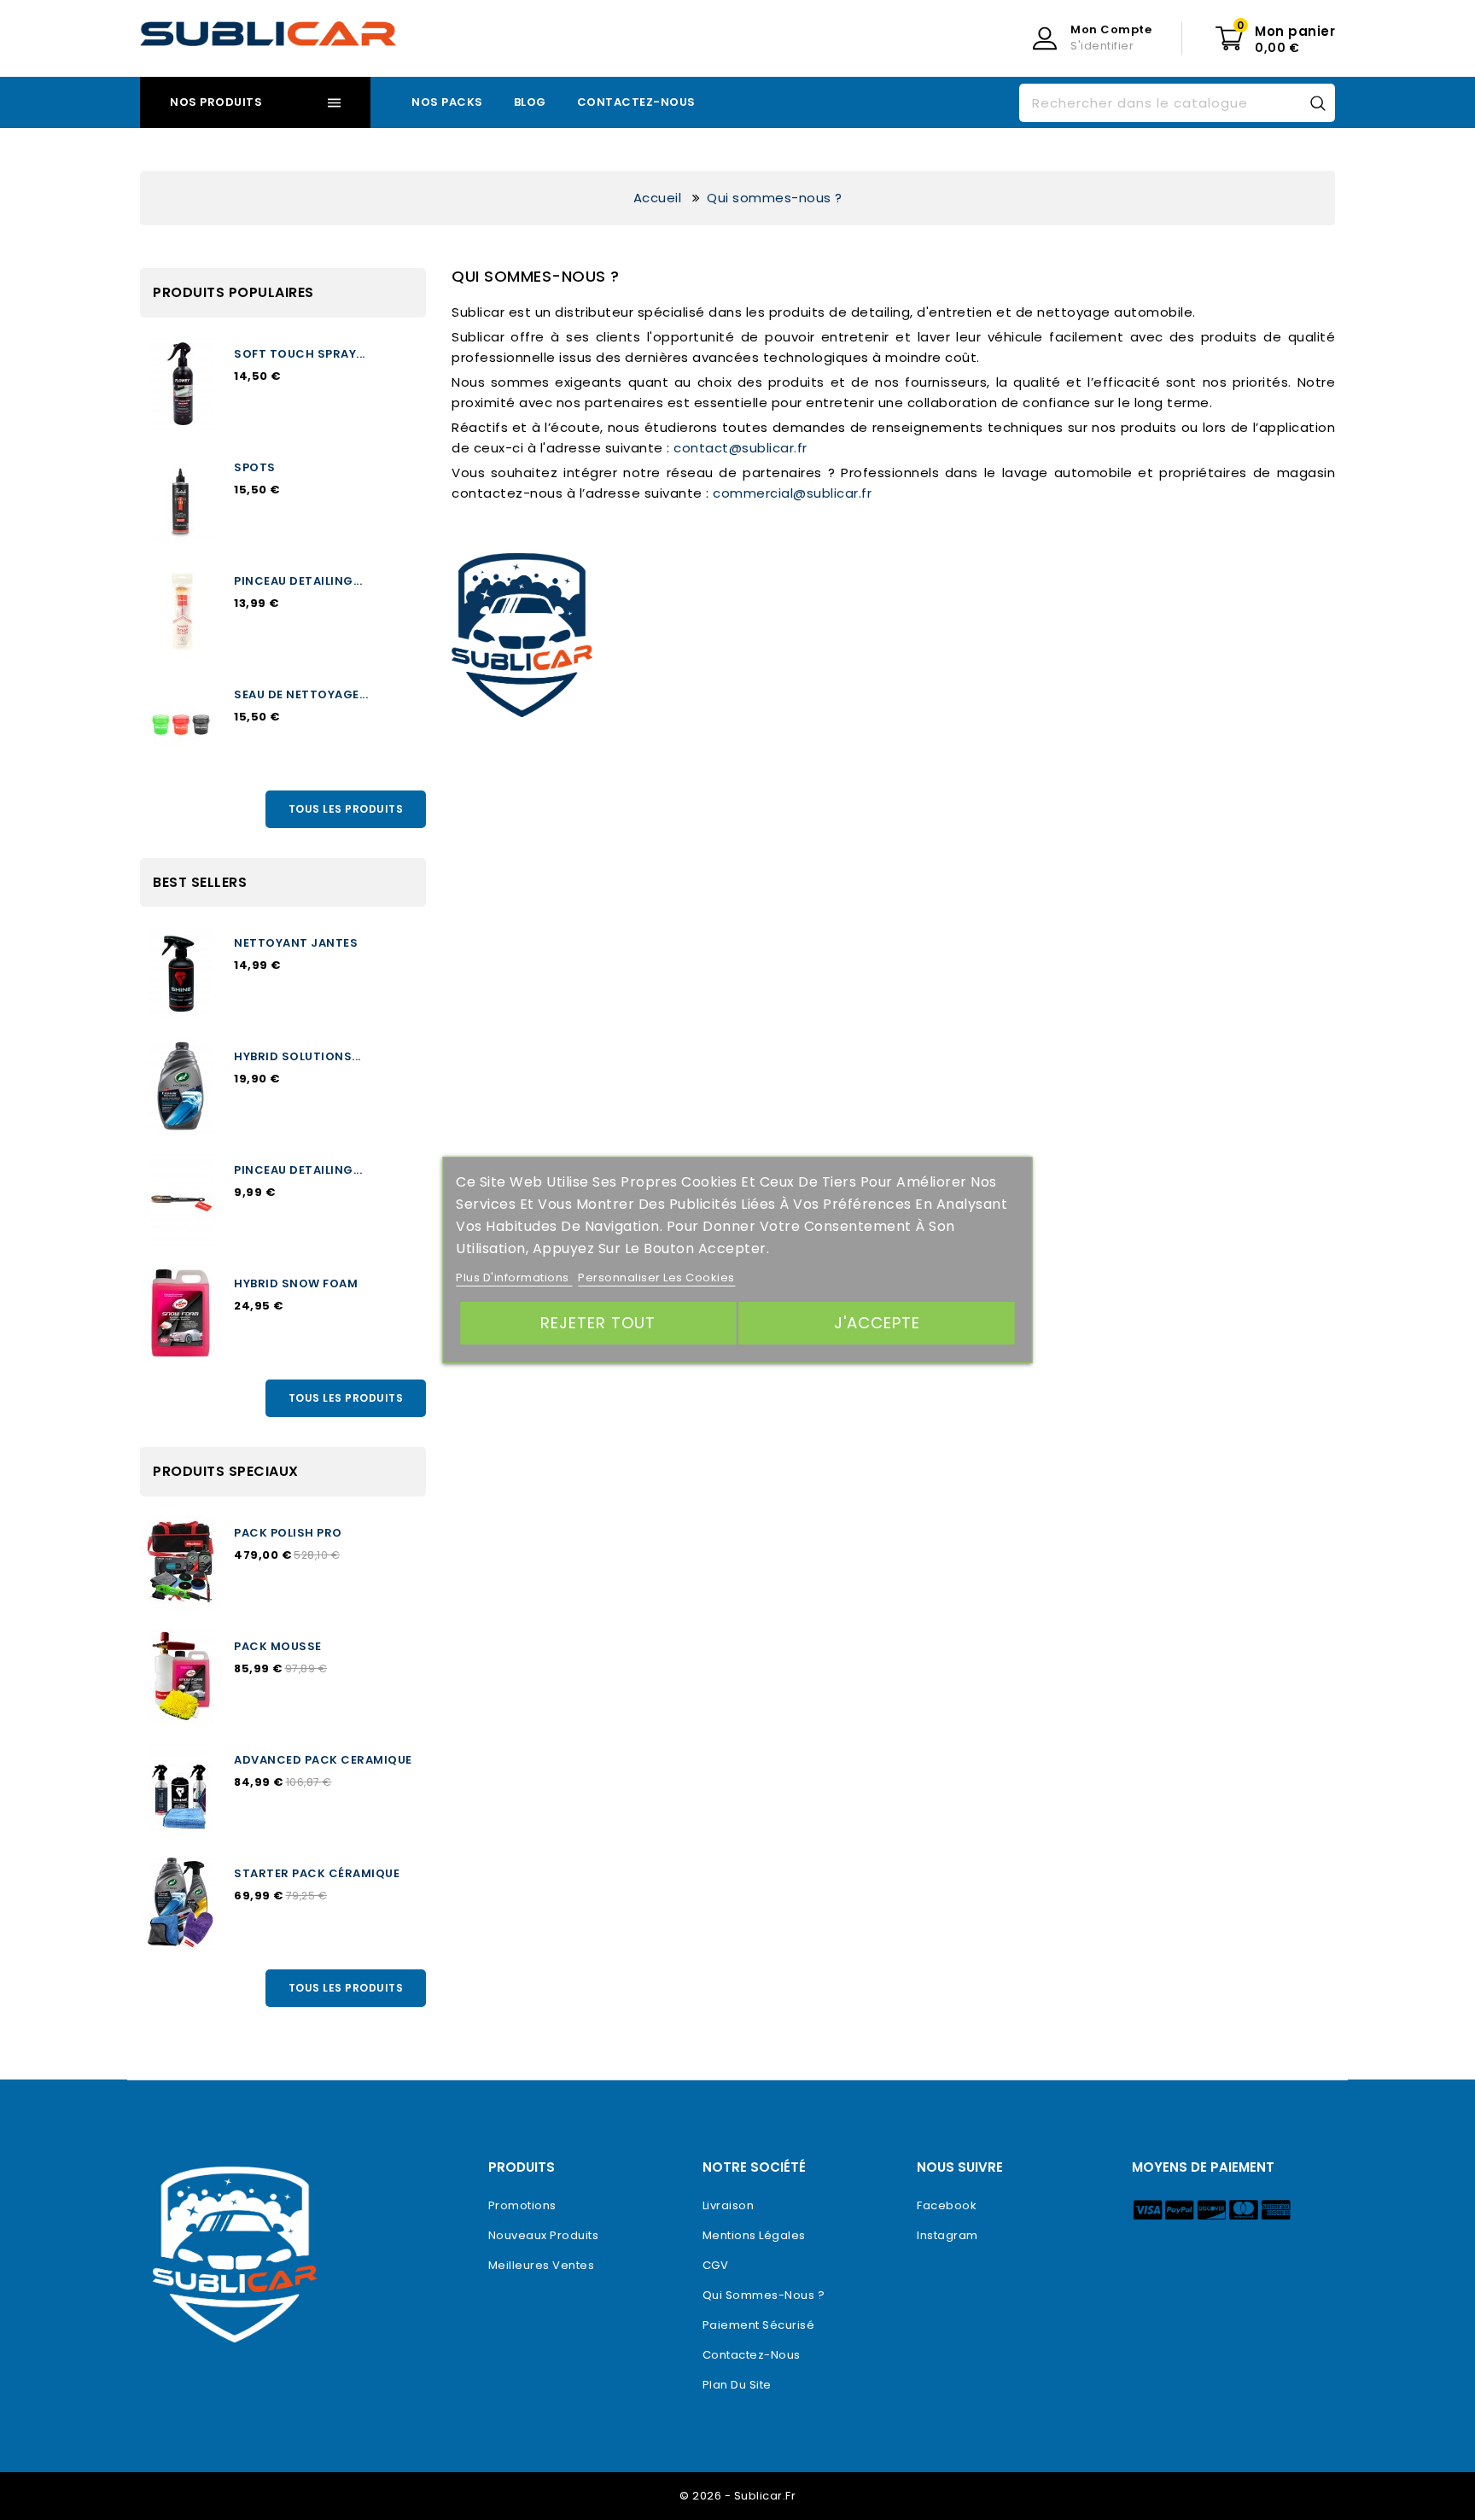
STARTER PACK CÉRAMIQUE (317, 1873)
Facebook (947, 2205)
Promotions (522, 2205)
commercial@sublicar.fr (792, 493)
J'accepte (877, 1323)
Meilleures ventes (542, 2265)
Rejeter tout (598, 1323)
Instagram (947, 2235)
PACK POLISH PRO (288, 1533)
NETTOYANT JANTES (296, 943)
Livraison (729, 2205)
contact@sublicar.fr (740, 448)
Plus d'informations (514, 1277)
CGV (716, 2265)
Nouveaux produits (544, 2235)
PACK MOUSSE (278, 1646)
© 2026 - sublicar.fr (737, 2496)
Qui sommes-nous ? (764, 2295)
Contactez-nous (636, 102)
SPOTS (255, 467)
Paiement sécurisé (759, 2325)
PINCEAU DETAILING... (298, 581)
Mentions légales (754, 2235)
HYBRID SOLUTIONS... (297, 1056)
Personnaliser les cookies (656, 1277)
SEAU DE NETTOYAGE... (301, 694)
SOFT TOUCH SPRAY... (300, 354)
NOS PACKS (447, 102)
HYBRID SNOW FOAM (296, 1283)
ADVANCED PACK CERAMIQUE (323, 1760)
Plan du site (737, 2385)
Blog (530, 102)
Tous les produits (346, 809)
